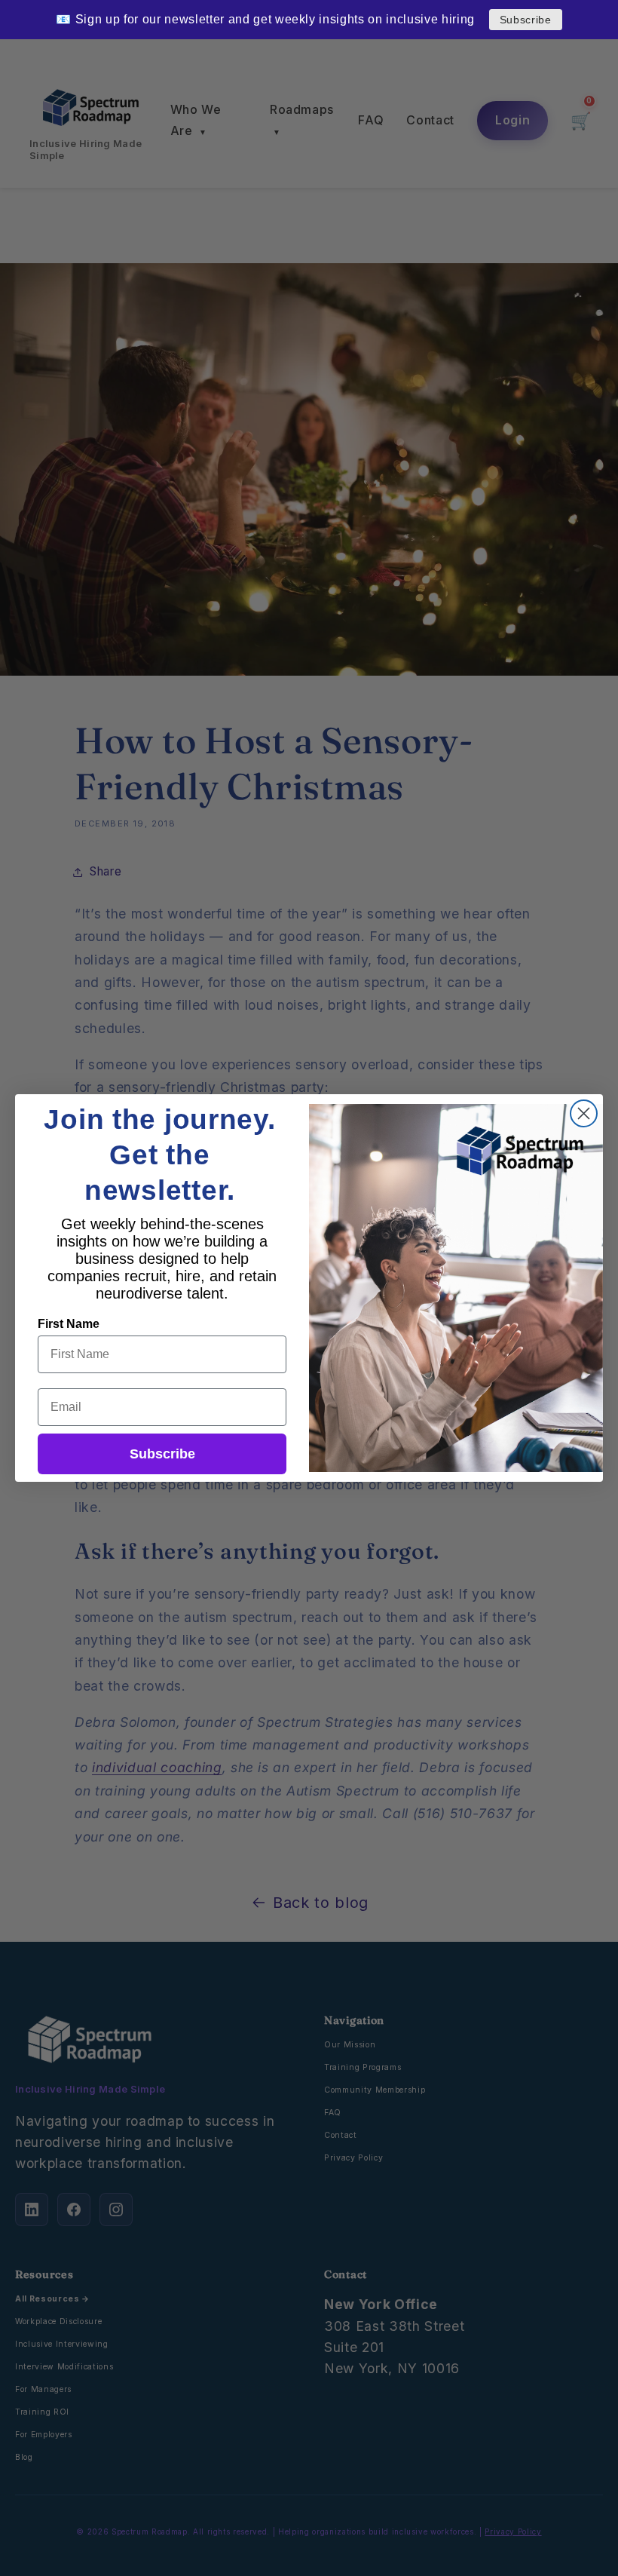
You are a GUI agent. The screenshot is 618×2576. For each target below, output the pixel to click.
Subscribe (526, 20)
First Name (69, 1324)
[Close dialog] (584, 1113)
